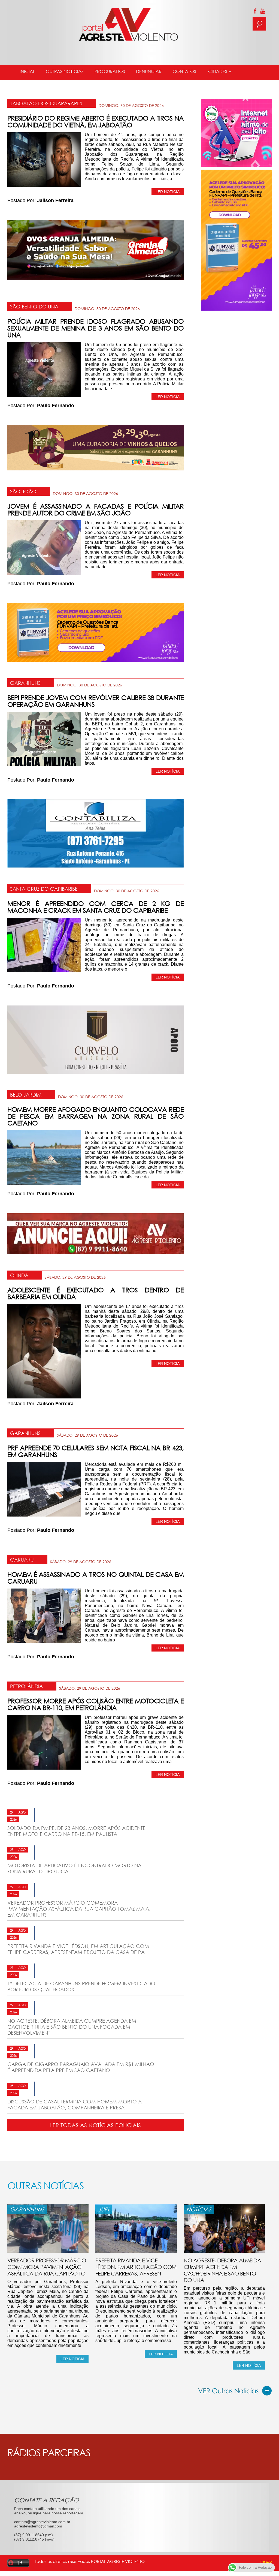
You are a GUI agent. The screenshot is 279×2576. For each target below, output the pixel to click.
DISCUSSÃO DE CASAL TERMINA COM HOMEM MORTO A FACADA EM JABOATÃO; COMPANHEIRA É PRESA (75, 2104)
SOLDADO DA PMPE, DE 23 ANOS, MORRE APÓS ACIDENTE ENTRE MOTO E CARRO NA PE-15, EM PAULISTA (76, 1831)
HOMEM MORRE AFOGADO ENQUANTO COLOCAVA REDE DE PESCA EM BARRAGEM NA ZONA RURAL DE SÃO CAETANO (95, 1116)
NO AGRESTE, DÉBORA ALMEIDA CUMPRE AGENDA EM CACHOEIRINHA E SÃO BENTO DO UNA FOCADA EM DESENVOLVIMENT (72, 2027)
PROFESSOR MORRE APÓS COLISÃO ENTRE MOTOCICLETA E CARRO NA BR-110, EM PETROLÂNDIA (95, 1704)
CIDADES (218, 71)
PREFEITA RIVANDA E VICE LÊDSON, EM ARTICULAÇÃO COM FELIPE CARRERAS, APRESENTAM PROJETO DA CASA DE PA (78, 1949)
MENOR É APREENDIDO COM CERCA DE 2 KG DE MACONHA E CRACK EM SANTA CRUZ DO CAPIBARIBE (95, 907)
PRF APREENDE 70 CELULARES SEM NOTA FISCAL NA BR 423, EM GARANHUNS (95, 1451)
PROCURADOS (110, 71)
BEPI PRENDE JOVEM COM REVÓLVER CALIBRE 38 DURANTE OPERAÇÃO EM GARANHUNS (95, 701)
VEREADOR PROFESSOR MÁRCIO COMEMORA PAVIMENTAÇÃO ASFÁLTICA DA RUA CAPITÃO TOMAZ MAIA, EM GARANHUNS (79, 1909)
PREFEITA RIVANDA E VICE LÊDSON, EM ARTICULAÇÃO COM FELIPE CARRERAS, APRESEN (136, 2267)
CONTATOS (184, 71)
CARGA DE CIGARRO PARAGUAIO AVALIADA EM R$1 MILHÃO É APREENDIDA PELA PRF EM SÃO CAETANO (81, 2067)
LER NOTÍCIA (168, 192)
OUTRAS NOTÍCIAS (65, 71)
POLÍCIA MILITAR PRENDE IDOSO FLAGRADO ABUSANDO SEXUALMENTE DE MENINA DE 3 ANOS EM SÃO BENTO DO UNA (95, 328)
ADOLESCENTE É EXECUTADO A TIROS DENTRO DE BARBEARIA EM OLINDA (95, 1293)
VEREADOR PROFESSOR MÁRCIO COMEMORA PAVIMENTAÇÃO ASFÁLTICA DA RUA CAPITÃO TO (47, 2267)
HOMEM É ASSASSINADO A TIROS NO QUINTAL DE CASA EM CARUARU (95, 1578)
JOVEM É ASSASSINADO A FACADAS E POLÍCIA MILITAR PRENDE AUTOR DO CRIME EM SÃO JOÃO (95, 509)
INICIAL (27, 71)
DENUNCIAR (149, 71)
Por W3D (266, 2562)
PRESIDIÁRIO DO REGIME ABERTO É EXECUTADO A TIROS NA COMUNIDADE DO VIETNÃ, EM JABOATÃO (95, 121)
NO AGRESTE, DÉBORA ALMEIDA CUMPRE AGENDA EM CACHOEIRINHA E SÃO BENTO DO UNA (222, 2270)
